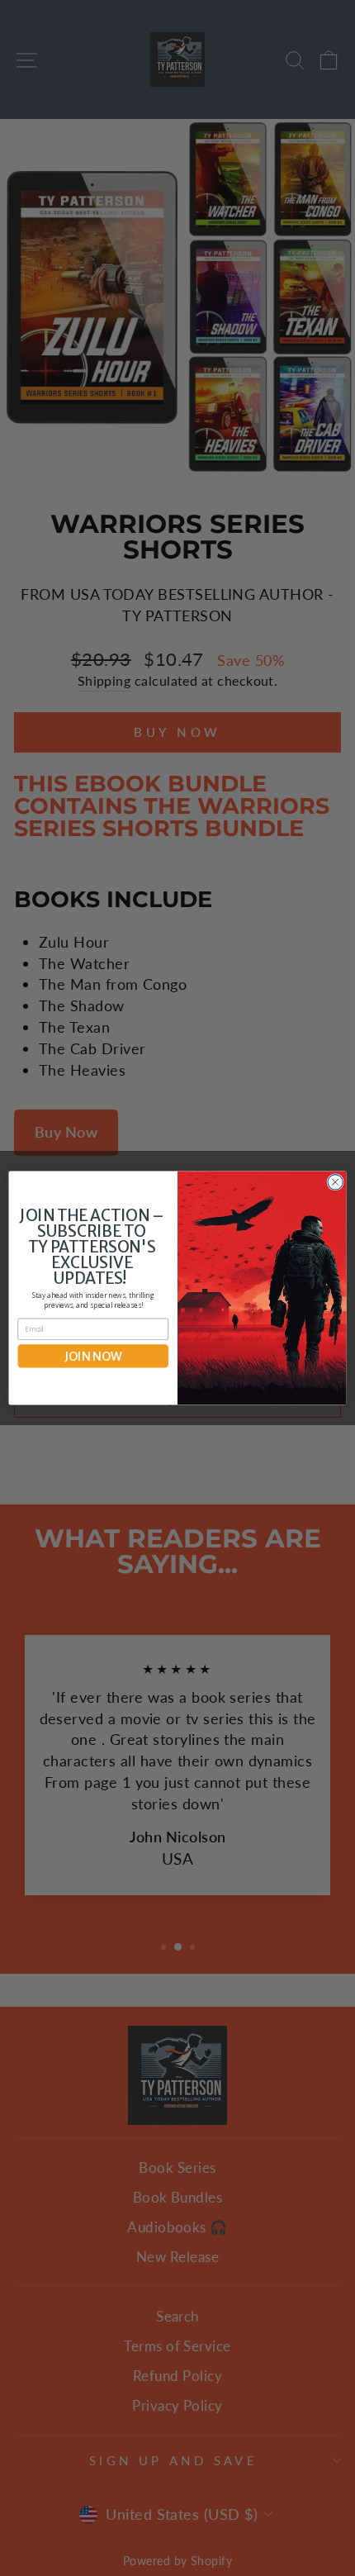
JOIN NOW (93, 1356)
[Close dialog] (335, 1182)
